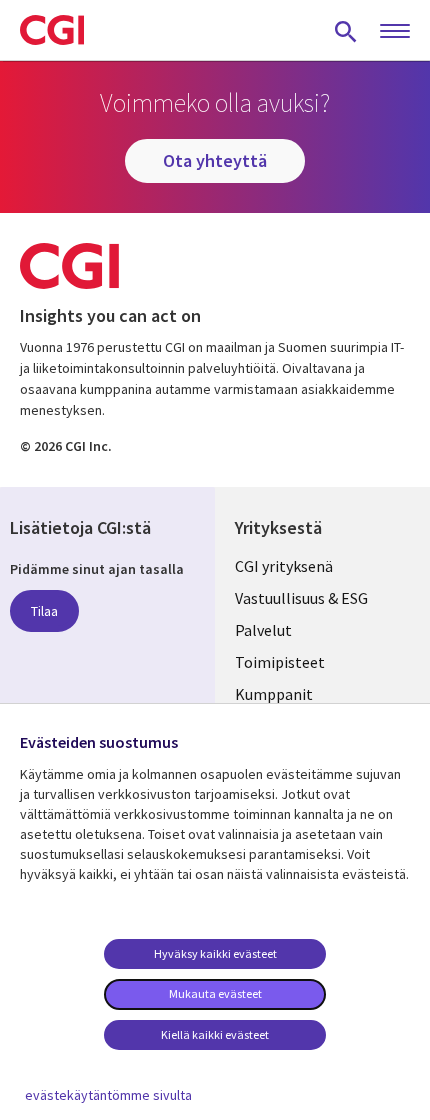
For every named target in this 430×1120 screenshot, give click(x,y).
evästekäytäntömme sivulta (108, 1095)
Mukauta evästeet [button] (215, 993)
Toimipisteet (280, 662)
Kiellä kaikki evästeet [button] (215, 1034)
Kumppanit (274, 694)
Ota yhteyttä (215, 160)
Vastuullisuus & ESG (301, 598)
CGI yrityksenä (284, 566)
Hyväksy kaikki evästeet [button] (215, 953)
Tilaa (44, 611)
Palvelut (263, 630)
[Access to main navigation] (395, 32)
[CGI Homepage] (52, 30)
